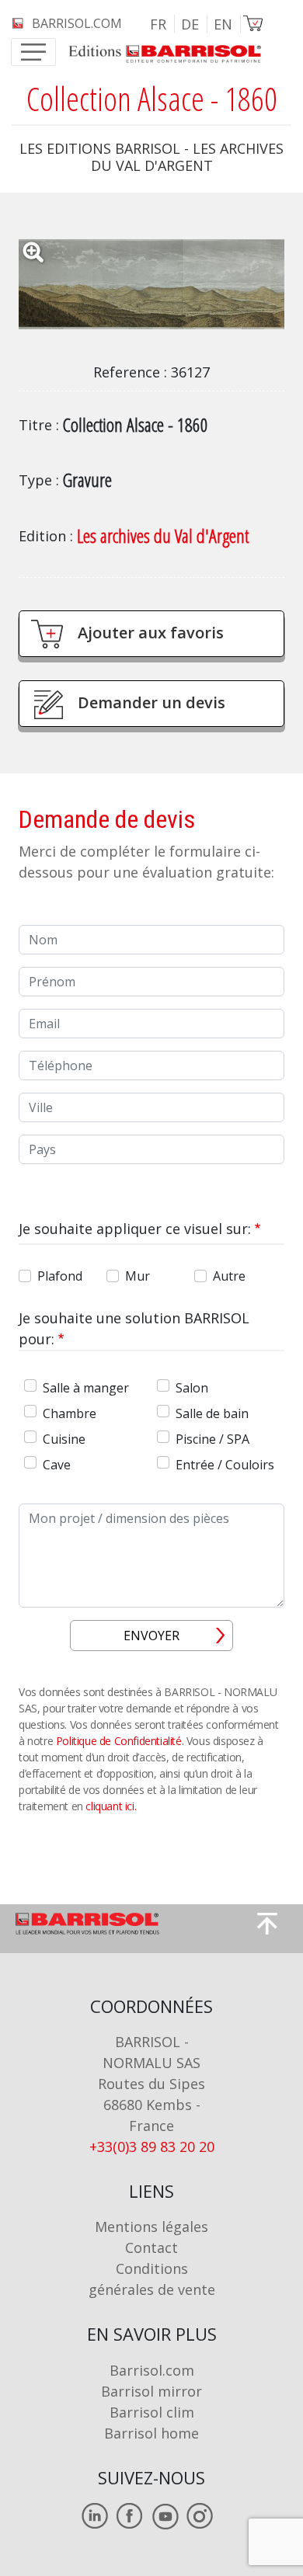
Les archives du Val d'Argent (163, 535)
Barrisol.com (152, 2370)
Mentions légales (151, 2227)
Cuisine (64, 1439)
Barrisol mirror (151, 2391)
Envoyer (151, 1636)
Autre (229, 1276)
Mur (138, 1276)
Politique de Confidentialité (119, 1741)
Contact (151, 2247)
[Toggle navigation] (33, 52)
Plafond (60, 1276)
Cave (57, 1465)
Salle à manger (86, 1388)
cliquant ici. (111, 1806)
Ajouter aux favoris (151, 633)
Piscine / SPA (212, 1439)
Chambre (70, 1413)
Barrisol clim (152, 2412)
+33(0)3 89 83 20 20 (152, 2147)
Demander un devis (151, 702)
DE (190, 24)
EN (223, 24)
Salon (192, 1388)
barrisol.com (77, 23)
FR (158, 24)
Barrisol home (151, 2433)
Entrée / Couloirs (225, 1465)
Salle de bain (212, 1413)
